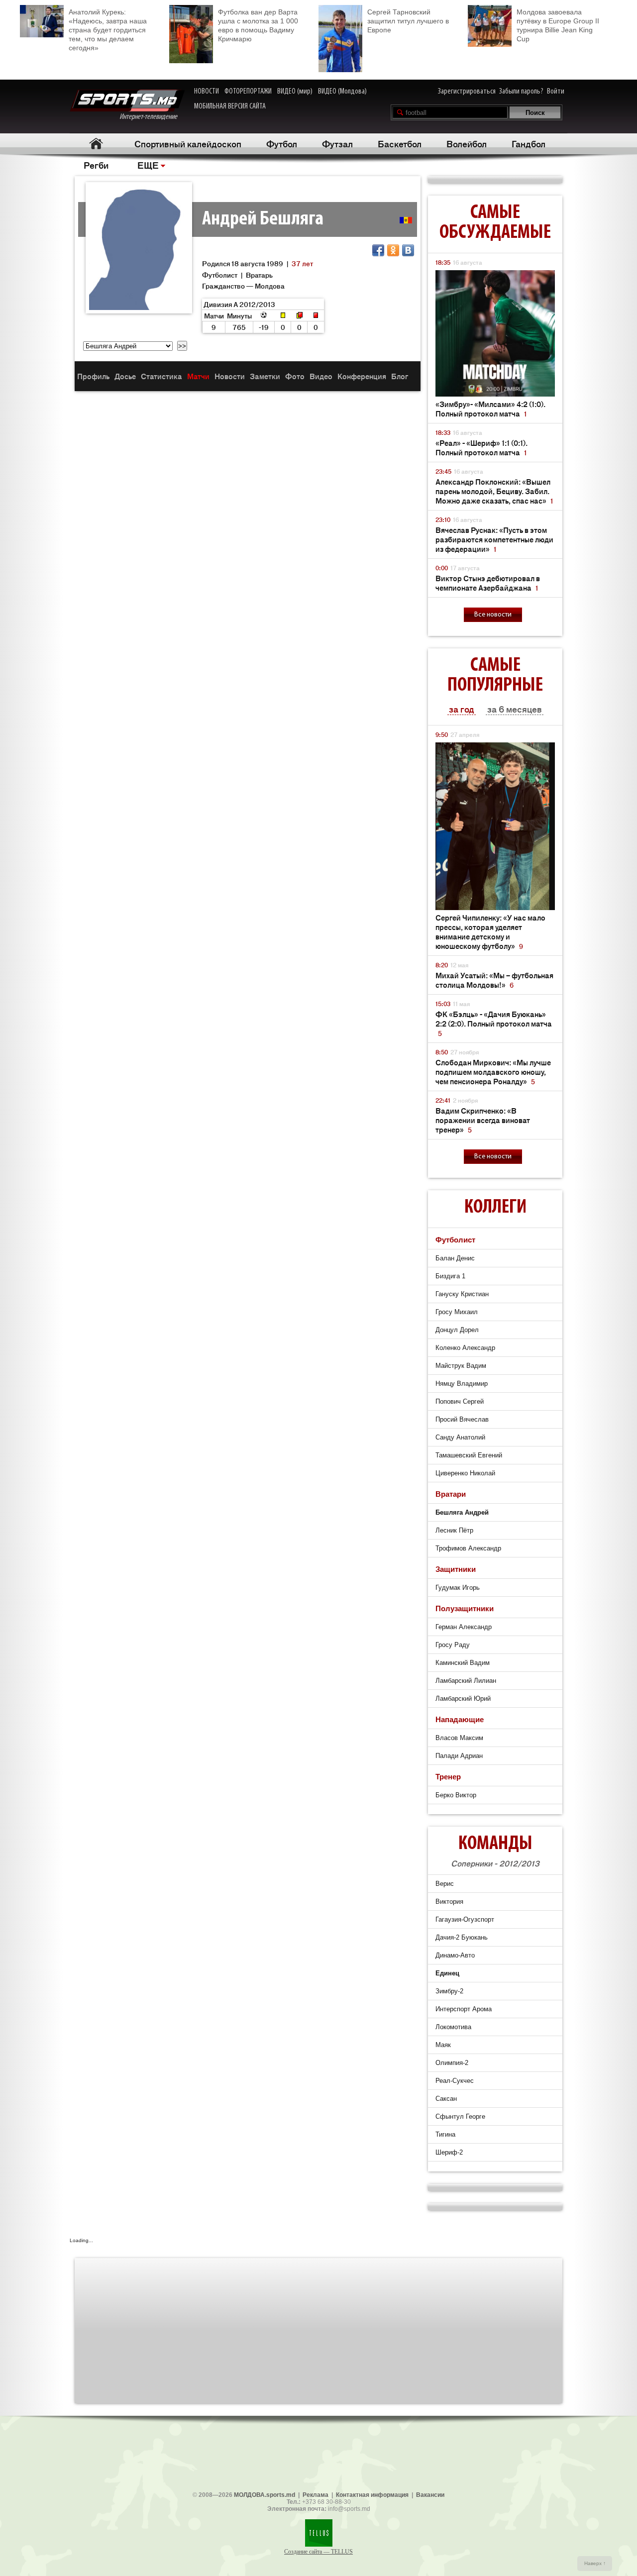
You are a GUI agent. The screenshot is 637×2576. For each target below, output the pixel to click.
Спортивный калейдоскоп (188, 143)
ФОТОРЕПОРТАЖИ (248, 92)
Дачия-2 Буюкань (462, 1937)
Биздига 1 (450, 1276)
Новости (230, 376)
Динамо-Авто (455, 1955)
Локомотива (453, 2027)
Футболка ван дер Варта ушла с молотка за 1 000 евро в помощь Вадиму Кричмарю (258, 25)
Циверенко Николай (465, 1473)
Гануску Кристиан (462, 1294)
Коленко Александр (465, 1348)
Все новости (493, 615)
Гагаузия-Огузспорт (465, 1919)
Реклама (316, 2495)
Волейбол (467, 143)
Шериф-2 (449, 2152)
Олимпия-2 (452, 2063)
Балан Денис (455, 1258)
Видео (321, 376)
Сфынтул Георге (460, 2116)
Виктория (449, 1902)
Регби (96, 165)
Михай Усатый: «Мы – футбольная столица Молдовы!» (494, 980)
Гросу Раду (453, 1645)
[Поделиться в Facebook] (378, 250)
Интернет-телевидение (152, 117)
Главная (96, 144)
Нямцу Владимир (462, 1384)
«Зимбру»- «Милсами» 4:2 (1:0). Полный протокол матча (490, 409)
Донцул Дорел (457, 1330)
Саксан (446, 2099)
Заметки (265, 376)
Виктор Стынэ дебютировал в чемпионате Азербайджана (488, 583)
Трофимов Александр (468, 1548)
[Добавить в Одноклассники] (393, 250)
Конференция (362, 376)
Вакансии (430, 2495)
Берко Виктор (456, 1795)
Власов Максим (459, 1738)
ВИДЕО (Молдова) (342, 92)
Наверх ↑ (595, 2563)
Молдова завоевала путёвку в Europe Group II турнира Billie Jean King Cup (558, 25)
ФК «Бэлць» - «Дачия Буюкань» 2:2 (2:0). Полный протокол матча (494, 1023)
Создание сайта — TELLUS (318, 2552)
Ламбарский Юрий (463, 1699)
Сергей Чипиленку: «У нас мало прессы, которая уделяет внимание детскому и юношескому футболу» (490, 931)
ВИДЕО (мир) (295, 92)
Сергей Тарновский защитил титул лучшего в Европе (408, 21)
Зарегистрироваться (467, 92)
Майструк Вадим (461, 1366)
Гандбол (529, 143)
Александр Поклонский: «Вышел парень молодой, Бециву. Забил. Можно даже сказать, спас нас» (494, 491)
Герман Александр (464, 1627)
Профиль (93, 376)
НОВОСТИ (207, 92)
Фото (295, 376)
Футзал (337, 143)
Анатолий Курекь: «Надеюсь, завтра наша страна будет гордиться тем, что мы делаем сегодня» (108, 30)
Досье (125, 376)
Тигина (445, 2134)
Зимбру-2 (449, 1991)
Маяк (443, 2045)
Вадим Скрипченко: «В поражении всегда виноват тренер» (483, 1120)
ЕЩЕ (148, 165)
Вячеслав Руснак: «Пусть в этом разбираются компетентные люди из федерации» (494, 539)
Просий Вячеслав (462, 1419)
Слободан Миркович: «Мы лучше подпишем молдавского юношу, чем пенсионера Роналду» (493, 1072)
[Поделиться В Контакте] (408, 250)
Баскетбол (400, 143)
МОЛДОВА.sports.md (265, 2495)
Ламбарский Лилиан (466, 1681)
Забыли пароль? (521, 92)
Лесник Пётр (454, 1530)
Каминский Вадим (463, 1663)
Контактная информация (372, 2495)
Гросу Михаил (457, 1312)
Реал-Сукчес (455, 2081)
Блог (400, 376)
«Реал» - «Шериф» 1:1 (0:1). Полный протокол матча (481, 447)
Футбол (282, 143)
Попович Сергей (460, 1401)
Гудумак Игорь (458, 1588)
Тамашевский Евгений (469, 1455)
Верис (445, 1884)
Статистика (161, 376)
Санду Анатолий (460, 1437)
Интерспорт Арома (464, 2009)
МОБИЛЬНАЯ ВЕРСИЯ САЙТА (230, 106)
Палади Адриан (459, 1756)
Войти (556, 92)
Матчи (198, 376)
